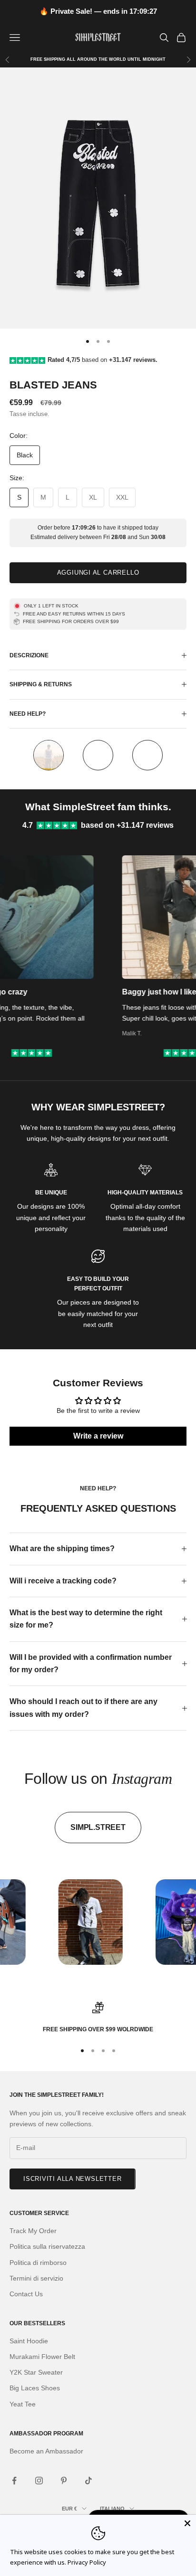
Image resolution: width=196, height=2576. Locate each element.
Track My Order (33, 2231)
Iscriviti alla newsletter (73, 2179)
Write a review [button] (98, 1436)
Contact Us (26, 2294)
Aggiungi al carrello (98, 573)
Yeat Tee (23, 2404)
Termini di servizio (36, 2278)
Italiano (112, 2509)
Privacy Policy (87, 2562)
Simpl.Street (98, 1827)
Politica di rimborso (38, 2263)
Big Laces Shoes (35, 2388)
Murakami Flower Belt (42, 2357)
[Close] (187, 2523)
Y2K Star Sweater (36, 2372)
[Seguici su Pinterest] (64, 2481)
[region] (98, 2018)
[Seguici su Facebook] (14, 2481)
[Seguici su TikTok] (88, 2481)
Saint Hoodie (29, 2341)
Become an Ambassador (46, 2451)
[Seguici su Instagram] (39, 2481)
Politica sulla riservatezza (47, 2246)
